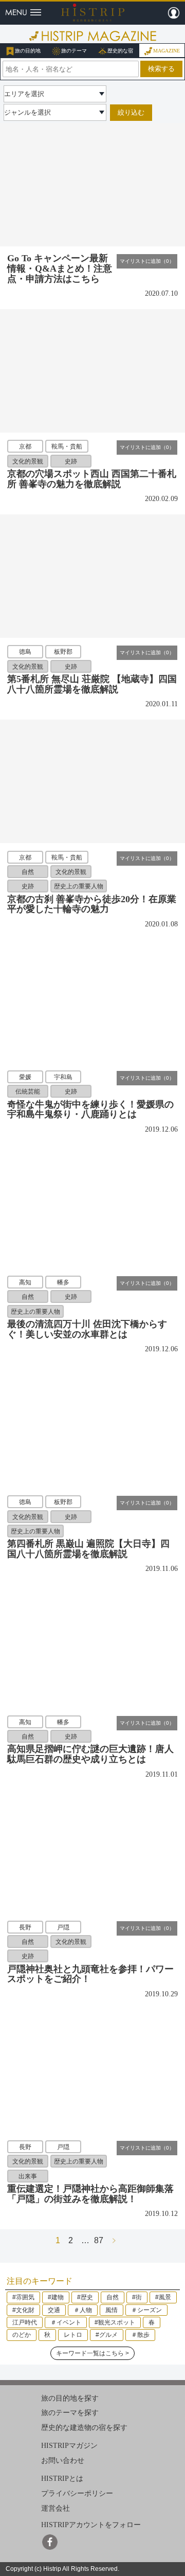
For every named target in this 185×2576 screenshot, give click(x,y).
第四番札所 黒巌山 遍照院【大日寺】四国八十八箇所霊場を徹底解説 (88, 1549)
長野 (25, 1927)
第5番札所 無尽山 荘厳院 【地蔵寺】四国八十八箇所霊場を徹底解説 (92, 684)
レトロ (73, 2335)
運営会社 (55, 2508)
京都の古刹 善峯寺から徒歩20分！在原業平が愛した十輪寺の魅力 (92, 904)
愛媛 (25, 1077)
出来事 (28, 2176)
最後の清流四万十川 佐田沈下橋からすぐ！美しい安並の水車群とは (87, 1329)
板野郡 (63, 652)
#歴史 (85, 2297)
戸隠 (63, 1927)
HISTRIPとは (62, 2479)
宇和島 (63, 1077)
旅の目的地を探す (70, 2398)
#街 (137, 2297)
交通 (54, 2310)
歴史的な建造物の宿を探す (84, 2428)
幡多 (63, 1282)
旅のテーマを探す (70, 2413)
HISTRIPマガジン (69, 2446)
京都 (25, 446)
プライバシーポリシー (77, 2493)
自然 (28, 871)
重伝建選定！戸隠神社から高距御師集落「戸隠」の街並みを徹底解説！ (90, 2194)
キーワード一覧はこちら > (92, 2353)
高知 (25, 1282)
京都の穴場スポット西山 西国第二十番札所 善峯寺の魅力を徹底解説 (92, 479)
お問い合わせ (63, 2461)
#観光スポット (115, 2322)
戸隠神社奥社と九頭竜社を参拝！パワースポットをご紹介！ (90, 1974)
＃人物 (83, 2310)
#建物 (56, 2297)
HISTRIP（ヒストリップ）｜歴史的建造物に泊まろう (93, 12)
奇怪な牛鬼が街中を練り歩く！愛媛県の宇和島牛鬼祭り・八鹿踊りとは (90, 1110)
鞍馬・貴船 (67, 446)
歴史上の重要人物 (79, 886)
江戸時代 (25, 2322)
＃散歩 (140, 2335)
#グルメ (107, 2335)
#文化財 (23, 2310)
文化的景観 (28, 461)
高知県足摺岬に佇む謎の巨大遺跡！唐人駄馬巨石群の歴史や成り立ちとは (90, 1754)
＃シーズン (146, 2310)
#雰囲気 (23, 2297)
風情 (112, 2310)
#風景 (163, 2297)
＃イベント (66, 2322)
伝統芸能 (28, 1092)
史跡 (71, 461)
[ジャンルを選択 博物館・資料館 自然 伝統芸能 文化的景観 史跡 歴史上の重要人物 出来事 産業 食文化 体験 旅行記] (55, 112)
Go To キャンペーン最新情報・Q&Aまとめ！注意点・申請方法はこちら (60, 269)
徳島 (25, 652)
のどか (22, 2335)
